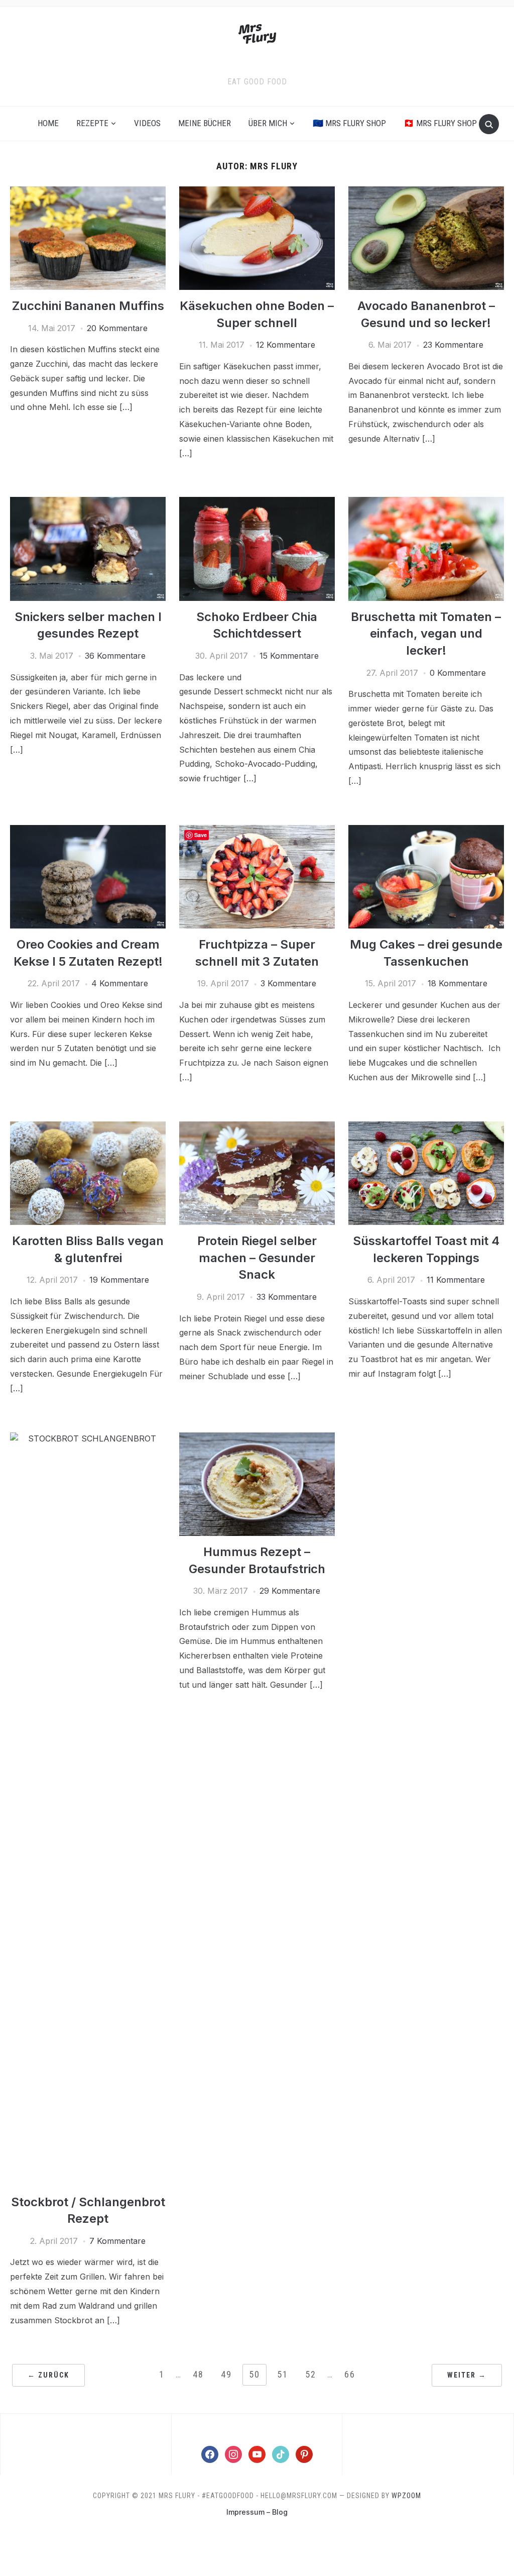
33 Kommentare (287, 1297)
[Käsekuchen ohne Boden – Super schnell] (257, 192)
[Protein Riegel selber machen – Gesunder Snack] (257, 1127)
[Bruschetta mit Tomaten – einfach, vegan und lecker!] (426, 503)
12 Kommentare (286, 345)
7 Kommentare (117, 2241)
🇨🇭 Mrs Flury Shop (440, 123)
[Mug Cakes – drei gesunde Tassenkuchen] (426, 831)
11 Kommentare (456, 1280)
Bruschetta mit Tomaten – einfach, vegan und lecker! (426, 634)
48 (198, 2374)
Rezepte (92, 123)
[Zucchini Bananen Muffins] (88, 192)
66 (350, 2374)
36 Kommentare (115, 656)
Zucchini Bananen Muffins (88, 306)
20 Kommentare (117, 328)
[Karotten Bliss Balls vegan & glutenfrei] (88, 1127)
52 (311, 2374)
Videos (147, 123)
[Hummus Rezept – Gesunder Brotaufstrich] (257, 1438)
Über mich (268, 123)
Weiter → (467, 2375)
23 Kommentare (453, 345)
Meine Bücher (205, 123)
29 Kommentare (290, 1591)
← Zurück (48, 2375)
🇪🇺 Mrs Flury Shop (349, 123)
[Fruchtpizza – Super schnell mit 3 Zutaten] (257, 831)
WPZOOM (406, 2496)
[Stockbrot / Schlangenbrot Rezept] (88, 1438)
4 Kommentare (120, 983)
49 (226, 2374)
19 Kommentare (119, 1280)
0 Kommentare (458, 673)
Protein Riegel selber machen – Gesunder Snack (257, 1258)
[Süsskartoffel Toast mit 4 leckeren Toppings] (426, 1127)
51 (283, 2374)
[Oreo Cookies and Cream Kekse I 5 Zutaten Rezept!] (88, 831)
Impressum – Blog (257, 2512)
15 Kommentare (289, 656)
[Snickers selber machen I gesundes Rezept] (88, 503)
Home (48, 123)
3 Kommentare (288, 983)
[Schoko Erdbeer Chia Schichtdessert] (257, 503)
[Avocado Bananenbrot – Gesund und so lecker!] (426, 192)
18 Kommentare (458, 983)
